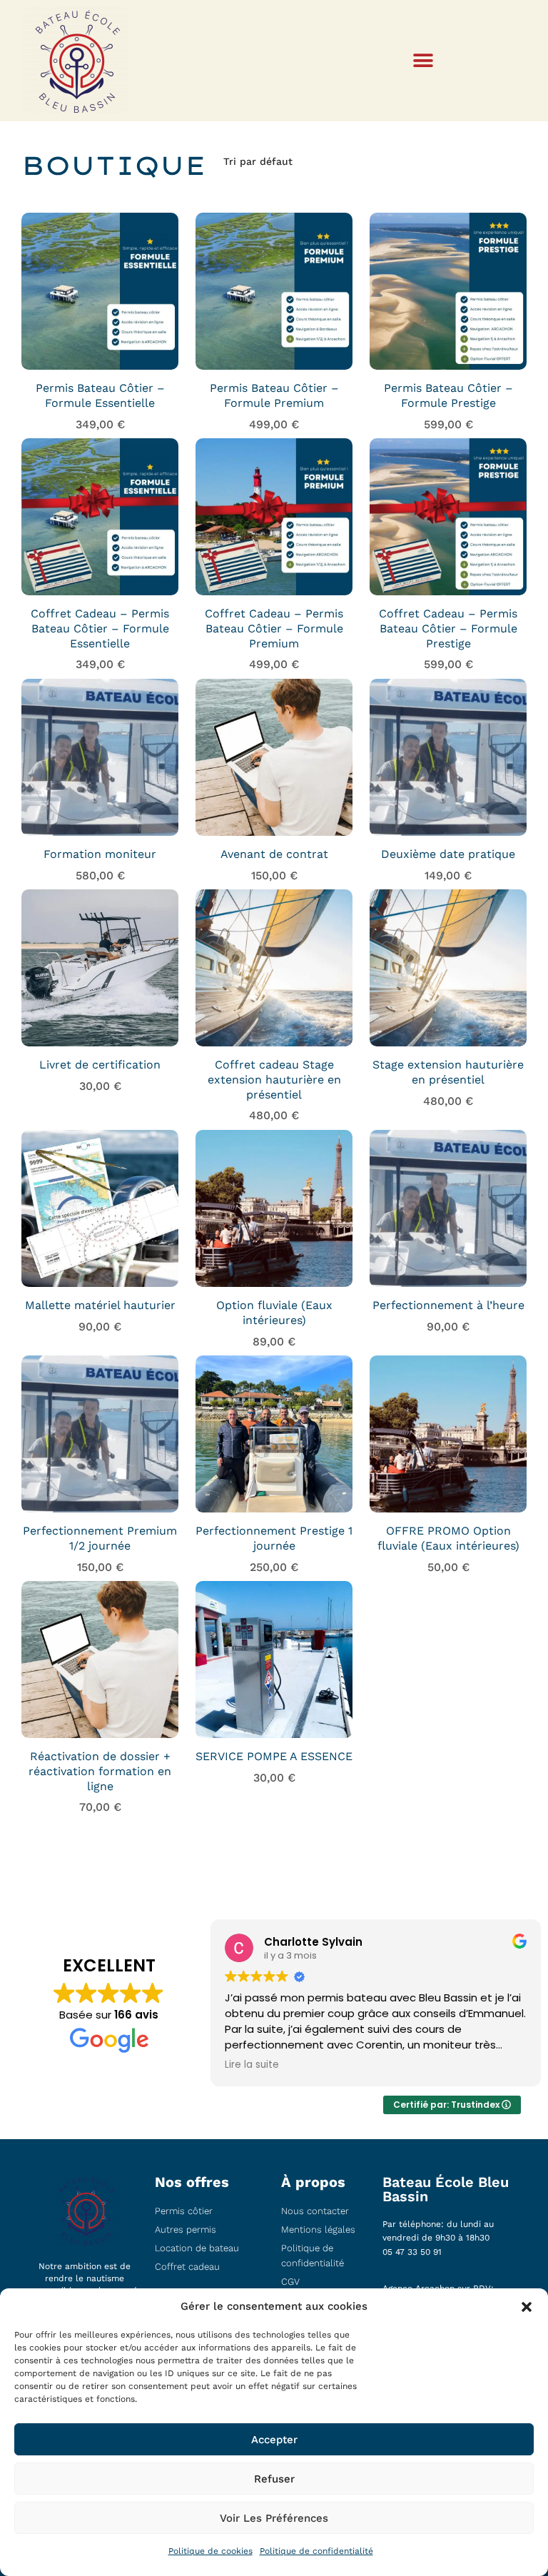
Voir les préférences (274, 2518)
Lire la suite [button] (252, 2065)
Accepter (274, 2440)
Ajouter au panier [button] (100, 792)
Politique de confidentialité (316, 2551)
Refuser (274, 2479)
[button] (527, 2307)
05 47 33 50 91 (412, 2252)
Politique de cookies (210, 2551)
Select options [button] (100, 334)
